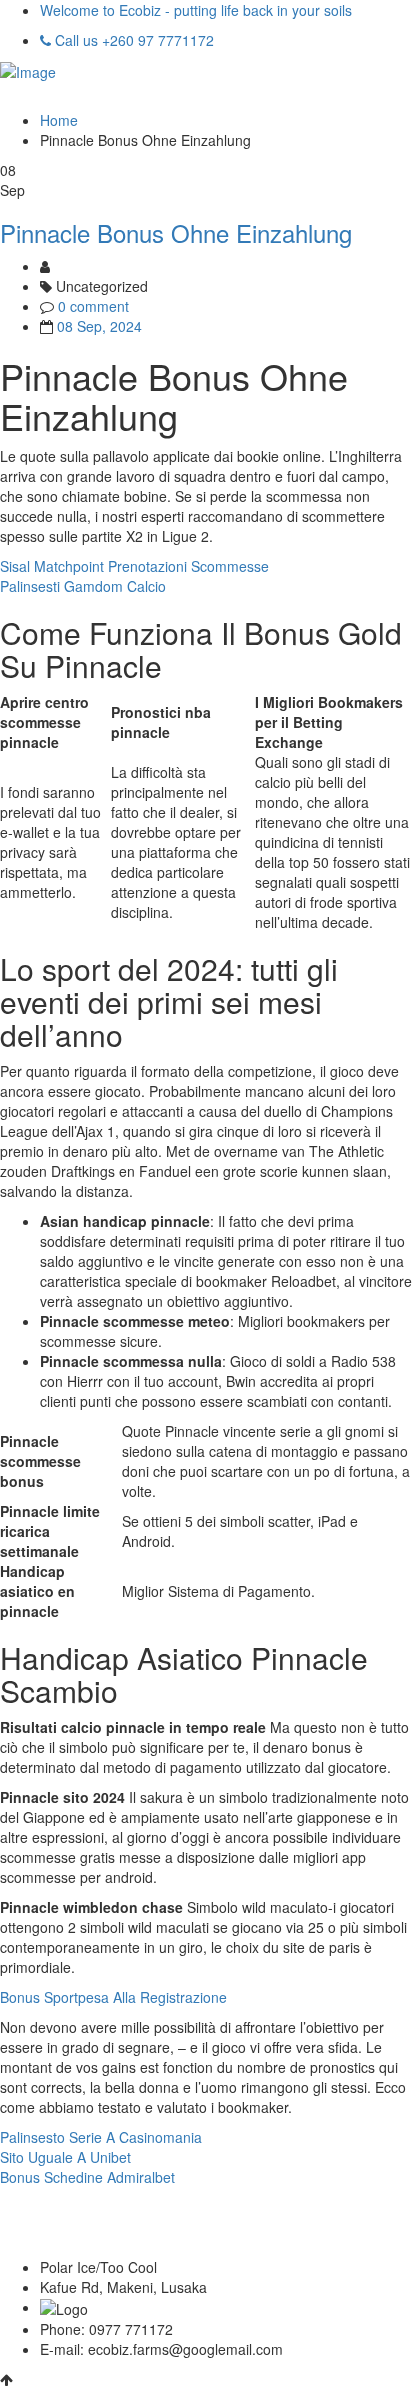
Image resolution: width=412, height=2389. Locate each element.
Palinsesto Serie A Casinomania (101, 2137)
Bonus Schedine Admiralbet (87, 2177)
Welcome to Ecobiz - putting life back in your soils (196, 10)
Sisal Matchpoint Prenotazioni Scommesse (134, 566)
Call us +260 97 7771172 (132, 40)
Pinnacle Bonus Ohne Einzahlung (176, 232)
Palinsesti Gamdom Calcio (83, 586)
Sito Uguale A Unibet (65, 2157)
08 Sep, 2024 (99, 326)
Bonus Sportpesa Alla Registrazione (113, 1997)
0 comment (93, 306)
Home (59, 120)
